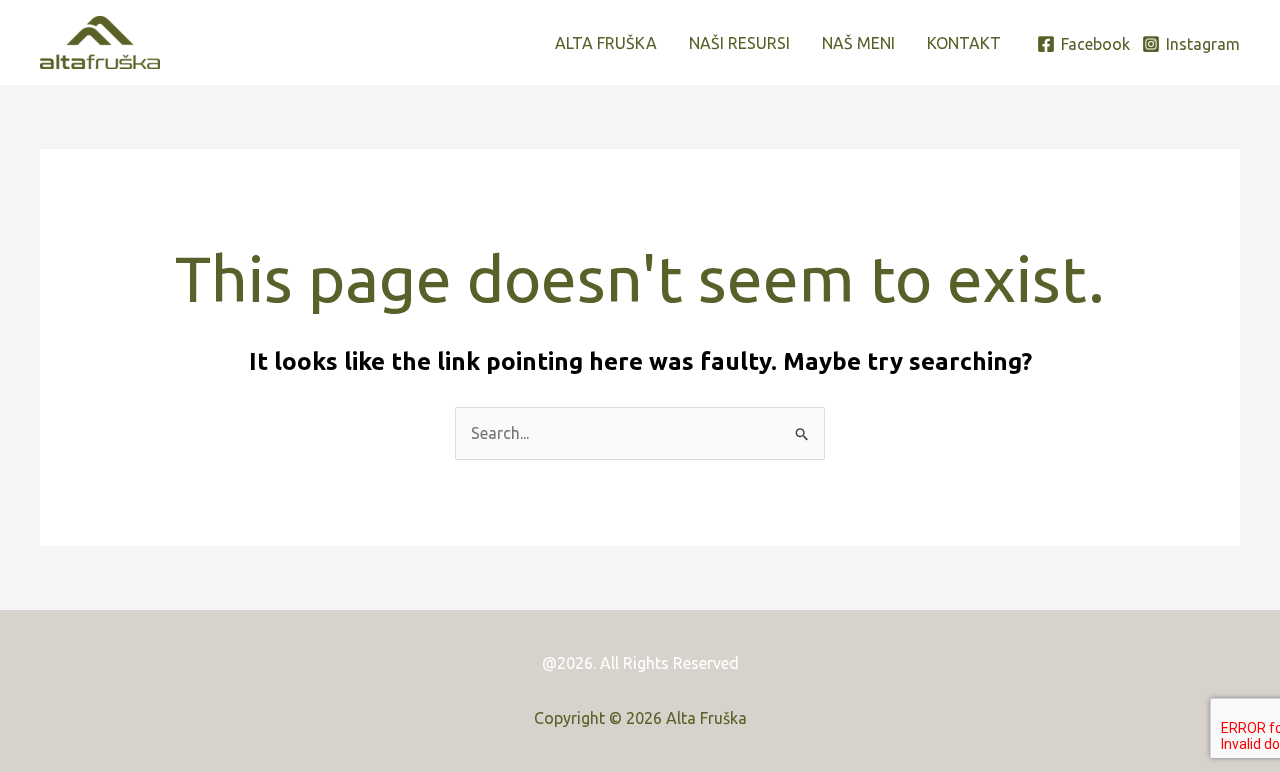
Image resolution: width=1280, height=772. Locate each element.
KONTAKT (964, 43)
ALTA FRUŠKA (606, 43)
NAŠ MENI (858, 43)
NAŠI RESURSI (739, 43)
